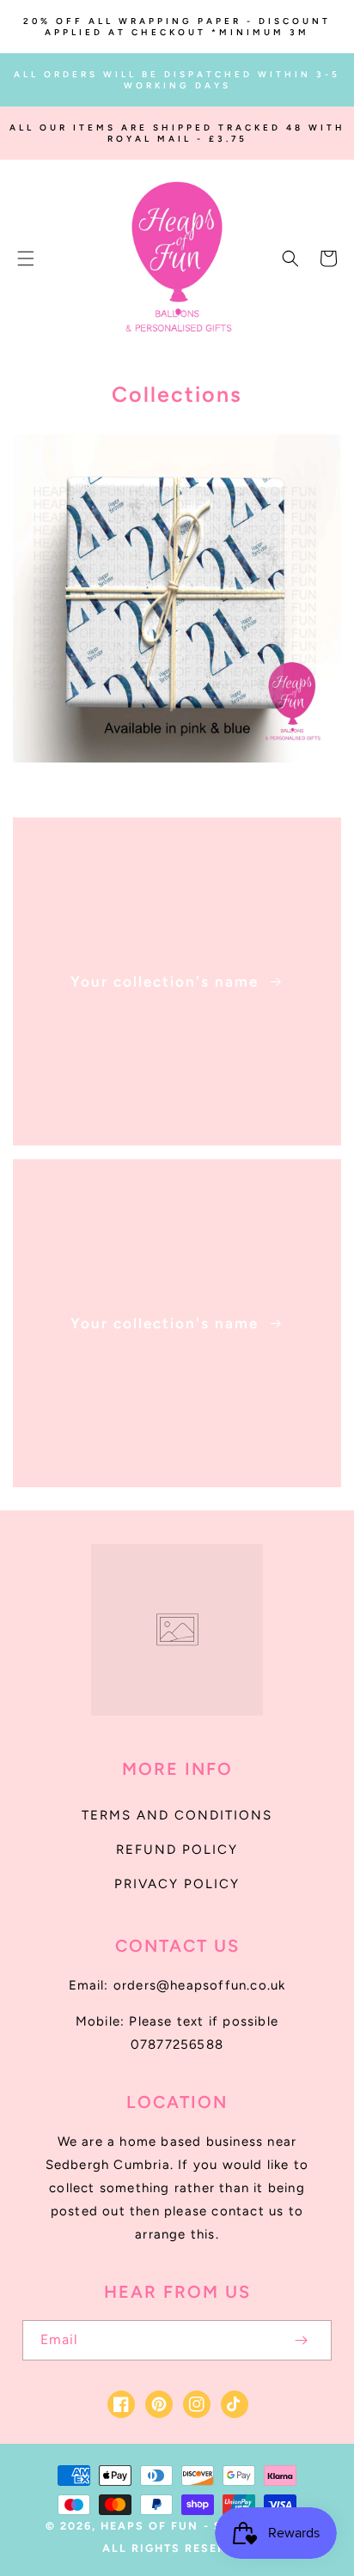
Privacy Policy (177, 1884)
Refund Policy (177, 1850)
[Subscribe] (301, 2340)
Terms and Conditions (177, 1815)
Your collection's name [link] (167, 981)
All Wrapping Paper (168, 783)
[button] (26, 258)
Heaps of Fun (150, 2526)
